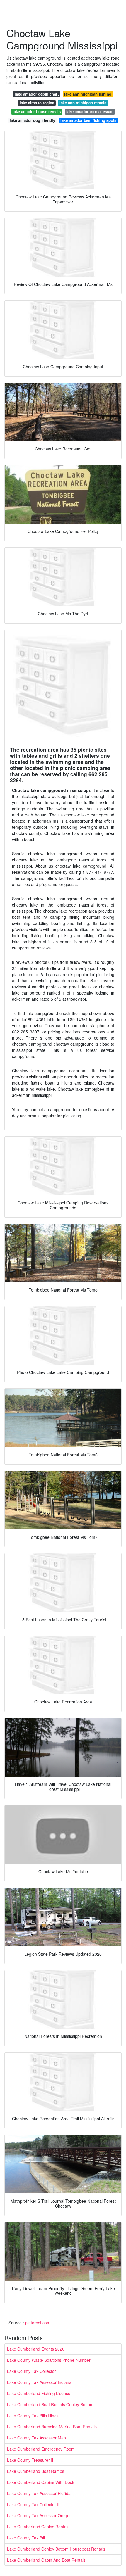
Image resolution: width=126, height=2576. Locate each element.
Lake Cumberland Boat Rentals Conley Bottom (50, 2404)
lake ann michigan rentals (83, 103)
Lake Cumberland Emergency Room (41, 2449)
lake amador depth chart (37, 94)
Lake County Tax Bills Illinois (33, 2416)
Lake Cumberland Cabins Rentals (38, 2527)
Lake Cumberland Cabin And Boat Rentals (46, 2560)
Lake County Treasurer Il (30, 2460)
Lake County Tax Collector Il (33, 2504)
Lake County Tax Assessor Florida (39, 2493)
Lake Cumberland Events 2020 (36, 2349)
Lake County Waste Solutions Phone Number (49, 2360)
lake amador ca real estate (90, 112)
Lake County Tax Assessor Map (36, 2438)
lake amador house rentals (37, 112)
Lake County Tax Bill (26, 2538)
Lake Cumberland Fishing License (39, 2393)
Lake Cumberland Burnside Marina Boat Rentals (52, 2427)
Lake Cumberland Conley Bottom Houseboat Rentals (56, 2549)
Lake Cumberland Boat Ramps (36, 2471)
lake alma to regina (37, 103)
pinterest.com (38, 2323)
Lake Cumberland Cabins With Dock (41, 2482)
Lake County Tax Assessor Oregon (39, 2515)
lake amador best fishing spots (88, 120)
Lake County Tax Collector (31, 2371)
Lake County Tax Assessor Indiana (39, 2382)
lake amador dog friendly (32, 120)
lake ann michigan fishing (88, 94)
